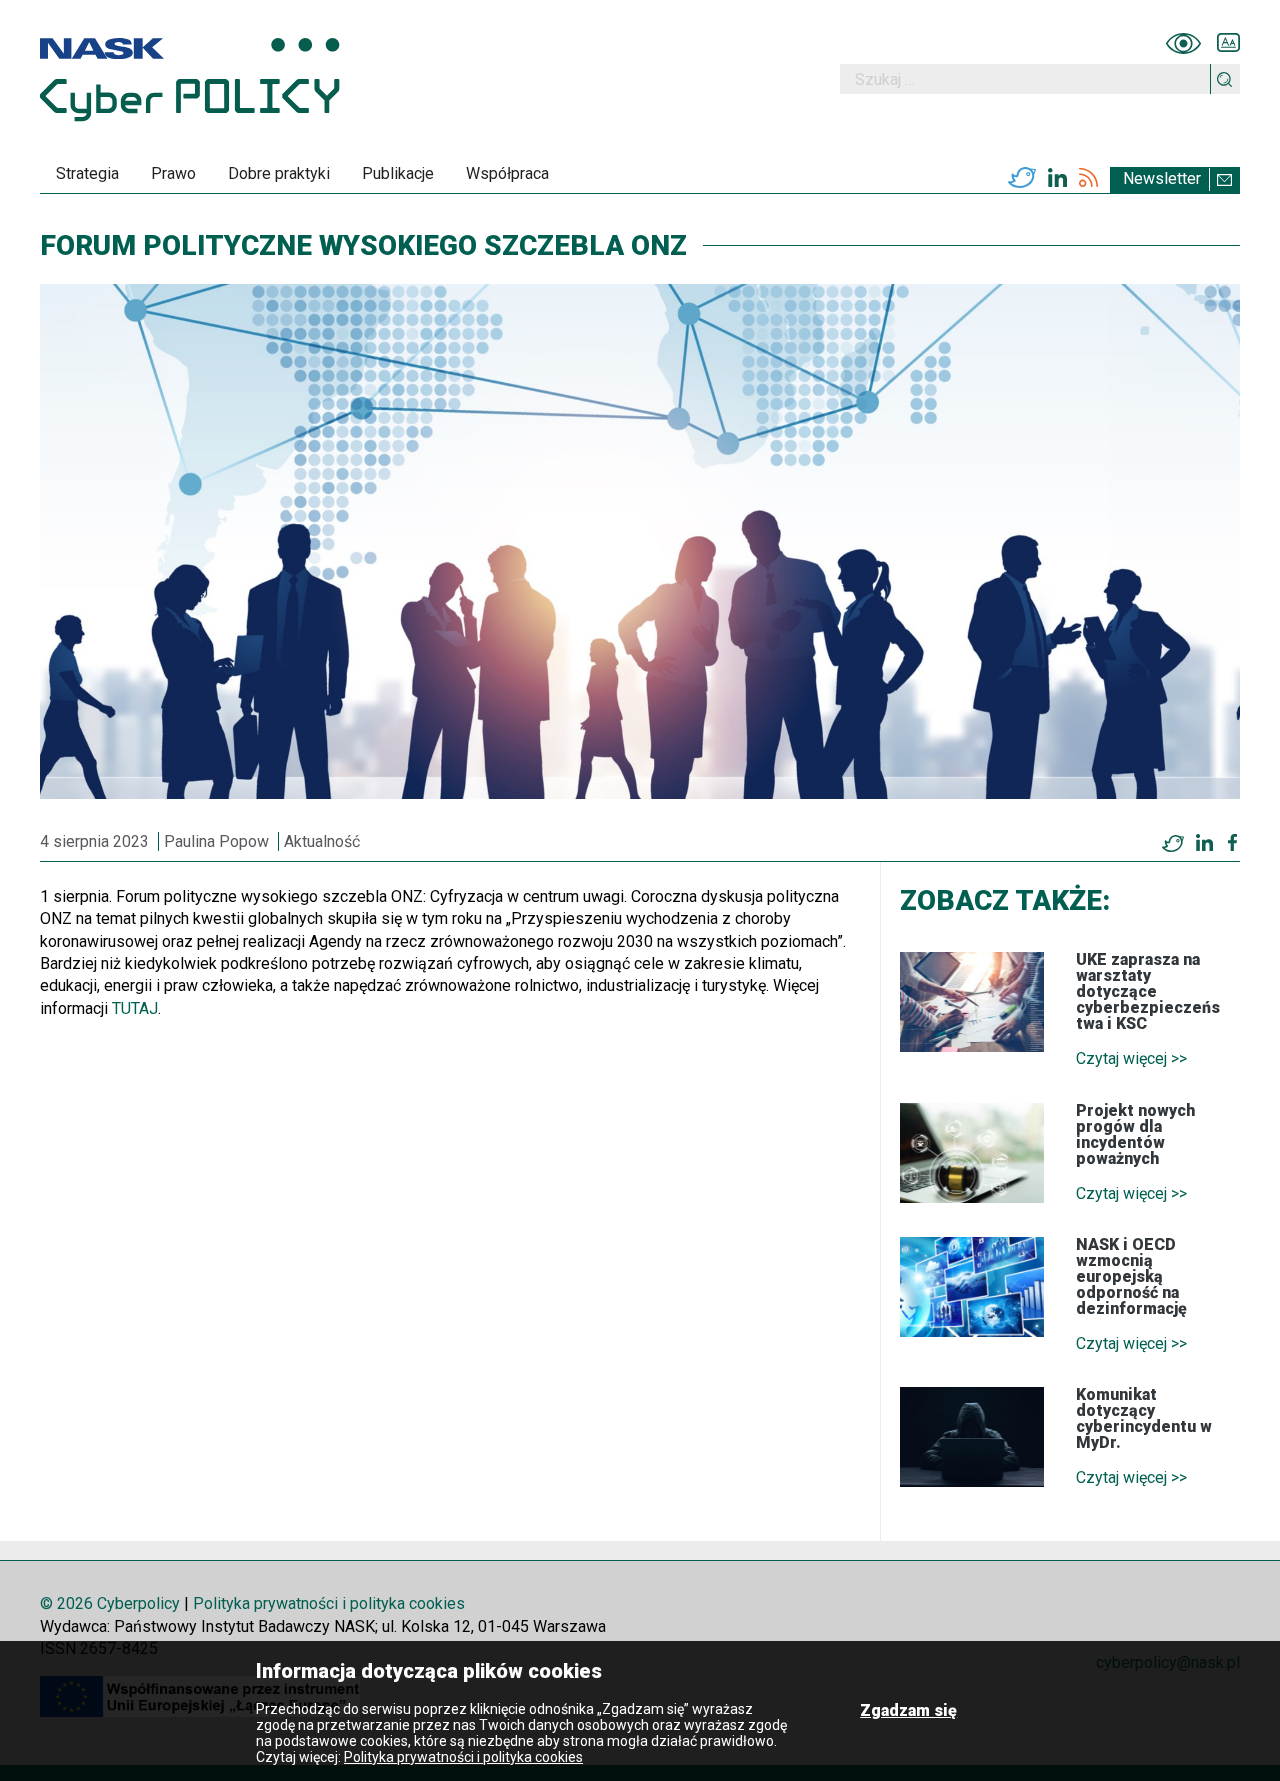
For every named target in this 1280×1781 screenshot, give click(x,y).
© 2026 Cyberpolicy (110, 1603)
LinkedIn (1057, 178)
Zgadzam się (908, 1710)
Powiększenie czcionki (1228, 43)
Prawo (173, 173)
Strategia (87, 173)
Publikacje (398, 173)
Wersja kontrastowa (1183, 43)
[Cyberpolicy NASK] (190, 79)
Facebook (1232, 843)
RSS (1088, 178)
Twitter (1022, 178)
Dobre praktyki (279, 173)
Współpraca (507, 173)
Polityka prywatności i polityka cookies (329, 1603)
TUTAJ (135, 1008)
